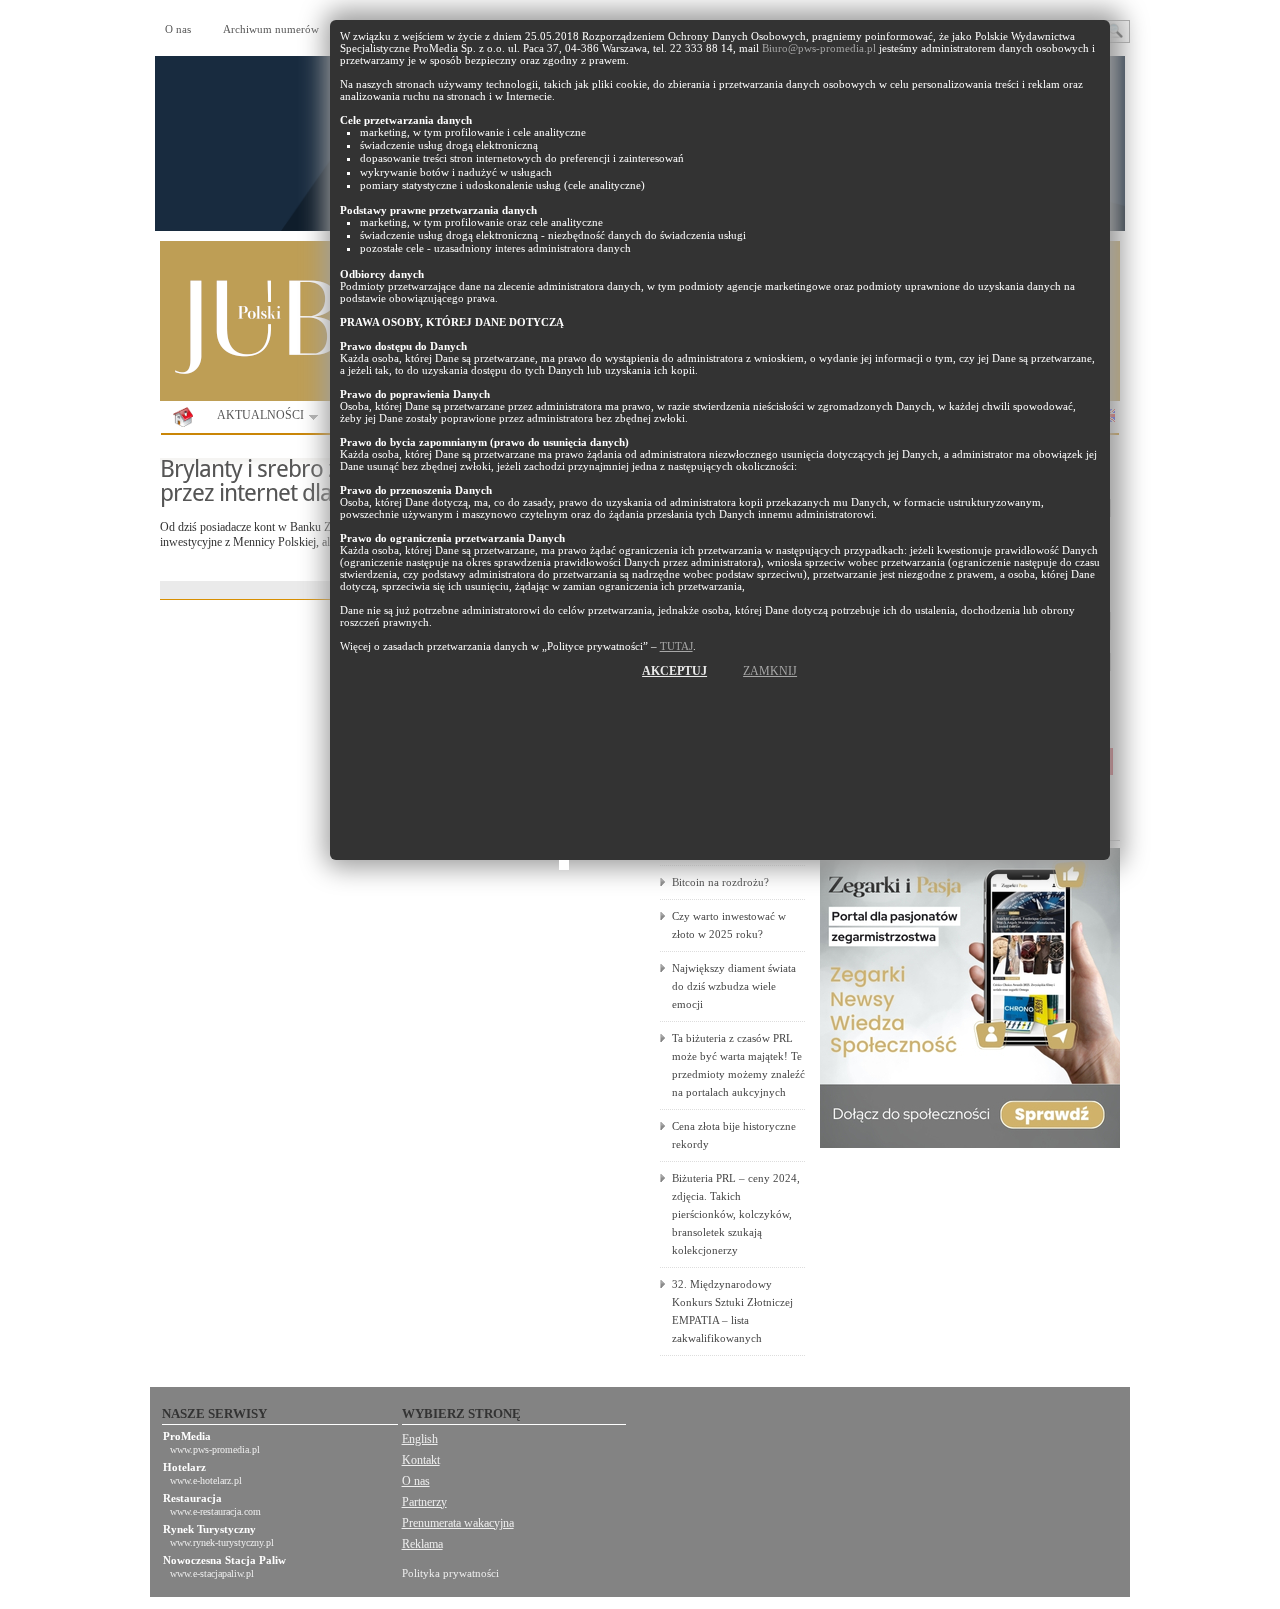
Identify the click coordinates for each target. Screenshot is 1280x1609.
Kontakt (421, 1460)
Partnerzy (424, 1502)
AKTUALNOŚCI (254, 418)
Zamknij (770, 671)
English (420, 1439)
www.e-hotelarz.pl (206, 1480)
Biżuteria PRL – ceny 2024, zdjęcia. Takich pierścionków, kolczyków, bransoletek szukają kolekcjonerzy (736, 1214)
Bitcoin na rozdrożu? (720, 882)
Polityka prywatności (450, 1573)
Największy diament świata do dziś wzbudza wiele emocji (734, 986)
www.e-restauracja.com (215, 1511)
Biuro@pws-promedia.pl (819, 48)
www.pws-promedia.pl (215, 1449)
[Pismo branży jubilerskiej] (183, 418)
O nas (178, 29)
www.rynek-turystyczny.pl (222, 1542)
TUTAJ (676, 646)
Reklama (422, 1544)
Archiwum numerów (271, 29)
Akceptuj (674, 671)
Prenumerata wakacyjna (458, 1523)
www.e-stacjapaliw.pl (212, 1573)
